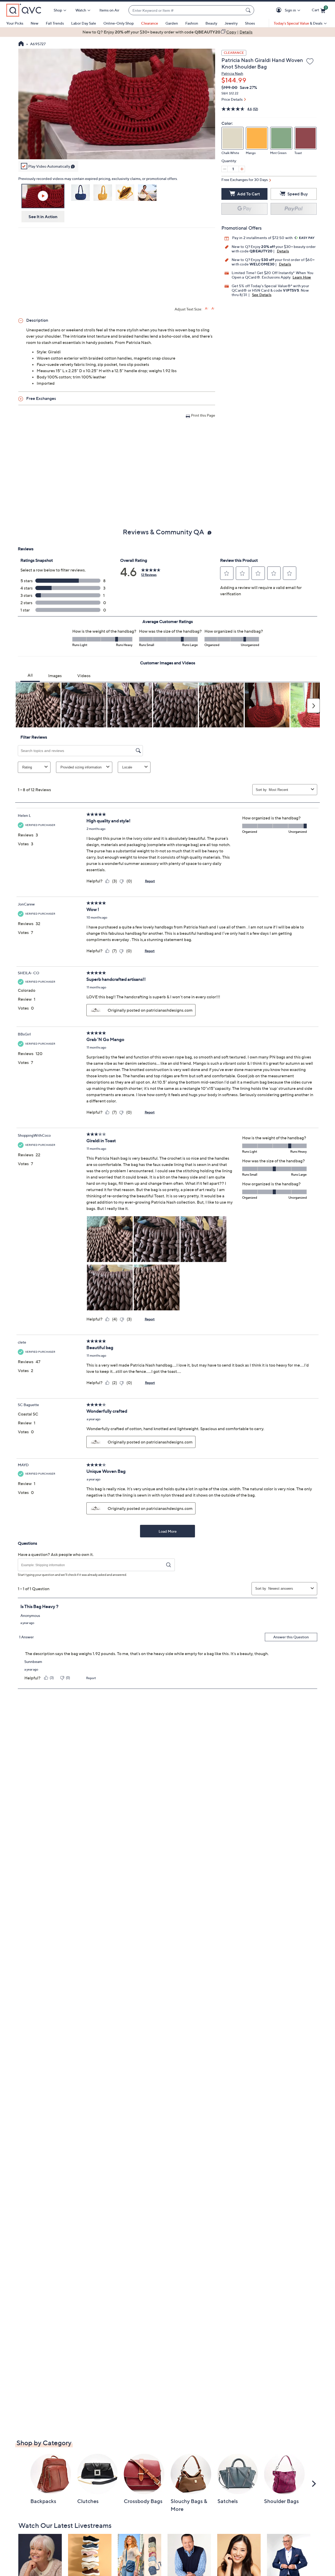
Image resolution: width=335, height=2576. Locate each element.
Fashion (192, 23)
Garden (172, 23)
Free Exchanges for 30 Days (245, 180)
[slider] (117, 149)
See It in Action (43, 217)
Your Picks (15, 23)
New (35, 23)
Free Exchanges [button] (41, 398)
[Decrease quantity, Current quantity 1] (225, 169)
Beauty (211, 23)
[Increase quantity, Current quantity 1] (242, 169)
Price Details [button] (232, 99)
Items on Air (109, 10)
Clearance (150, 23)
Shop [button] (58, 10)
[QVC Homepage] (21, 44)
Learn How (302, 277)
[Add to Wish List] (310, 62)
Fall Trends (55, 23)
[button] (280, 10)
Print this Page (203, 415)
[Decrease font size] (213, 308)
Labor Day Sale (84, 23)
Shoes (250, 23)
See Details (262, 295)
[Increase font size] (207, 308)
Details (283, 251)
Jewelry (231, 23)
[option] (167, 32)
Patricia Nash (232, 73)
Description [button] (37, 320)
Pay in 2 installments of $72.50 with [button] (263, 238)
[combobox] (186, 10)
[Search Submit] (249, 10)
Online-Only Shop (119, 23)
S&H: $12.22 (230, 93)
